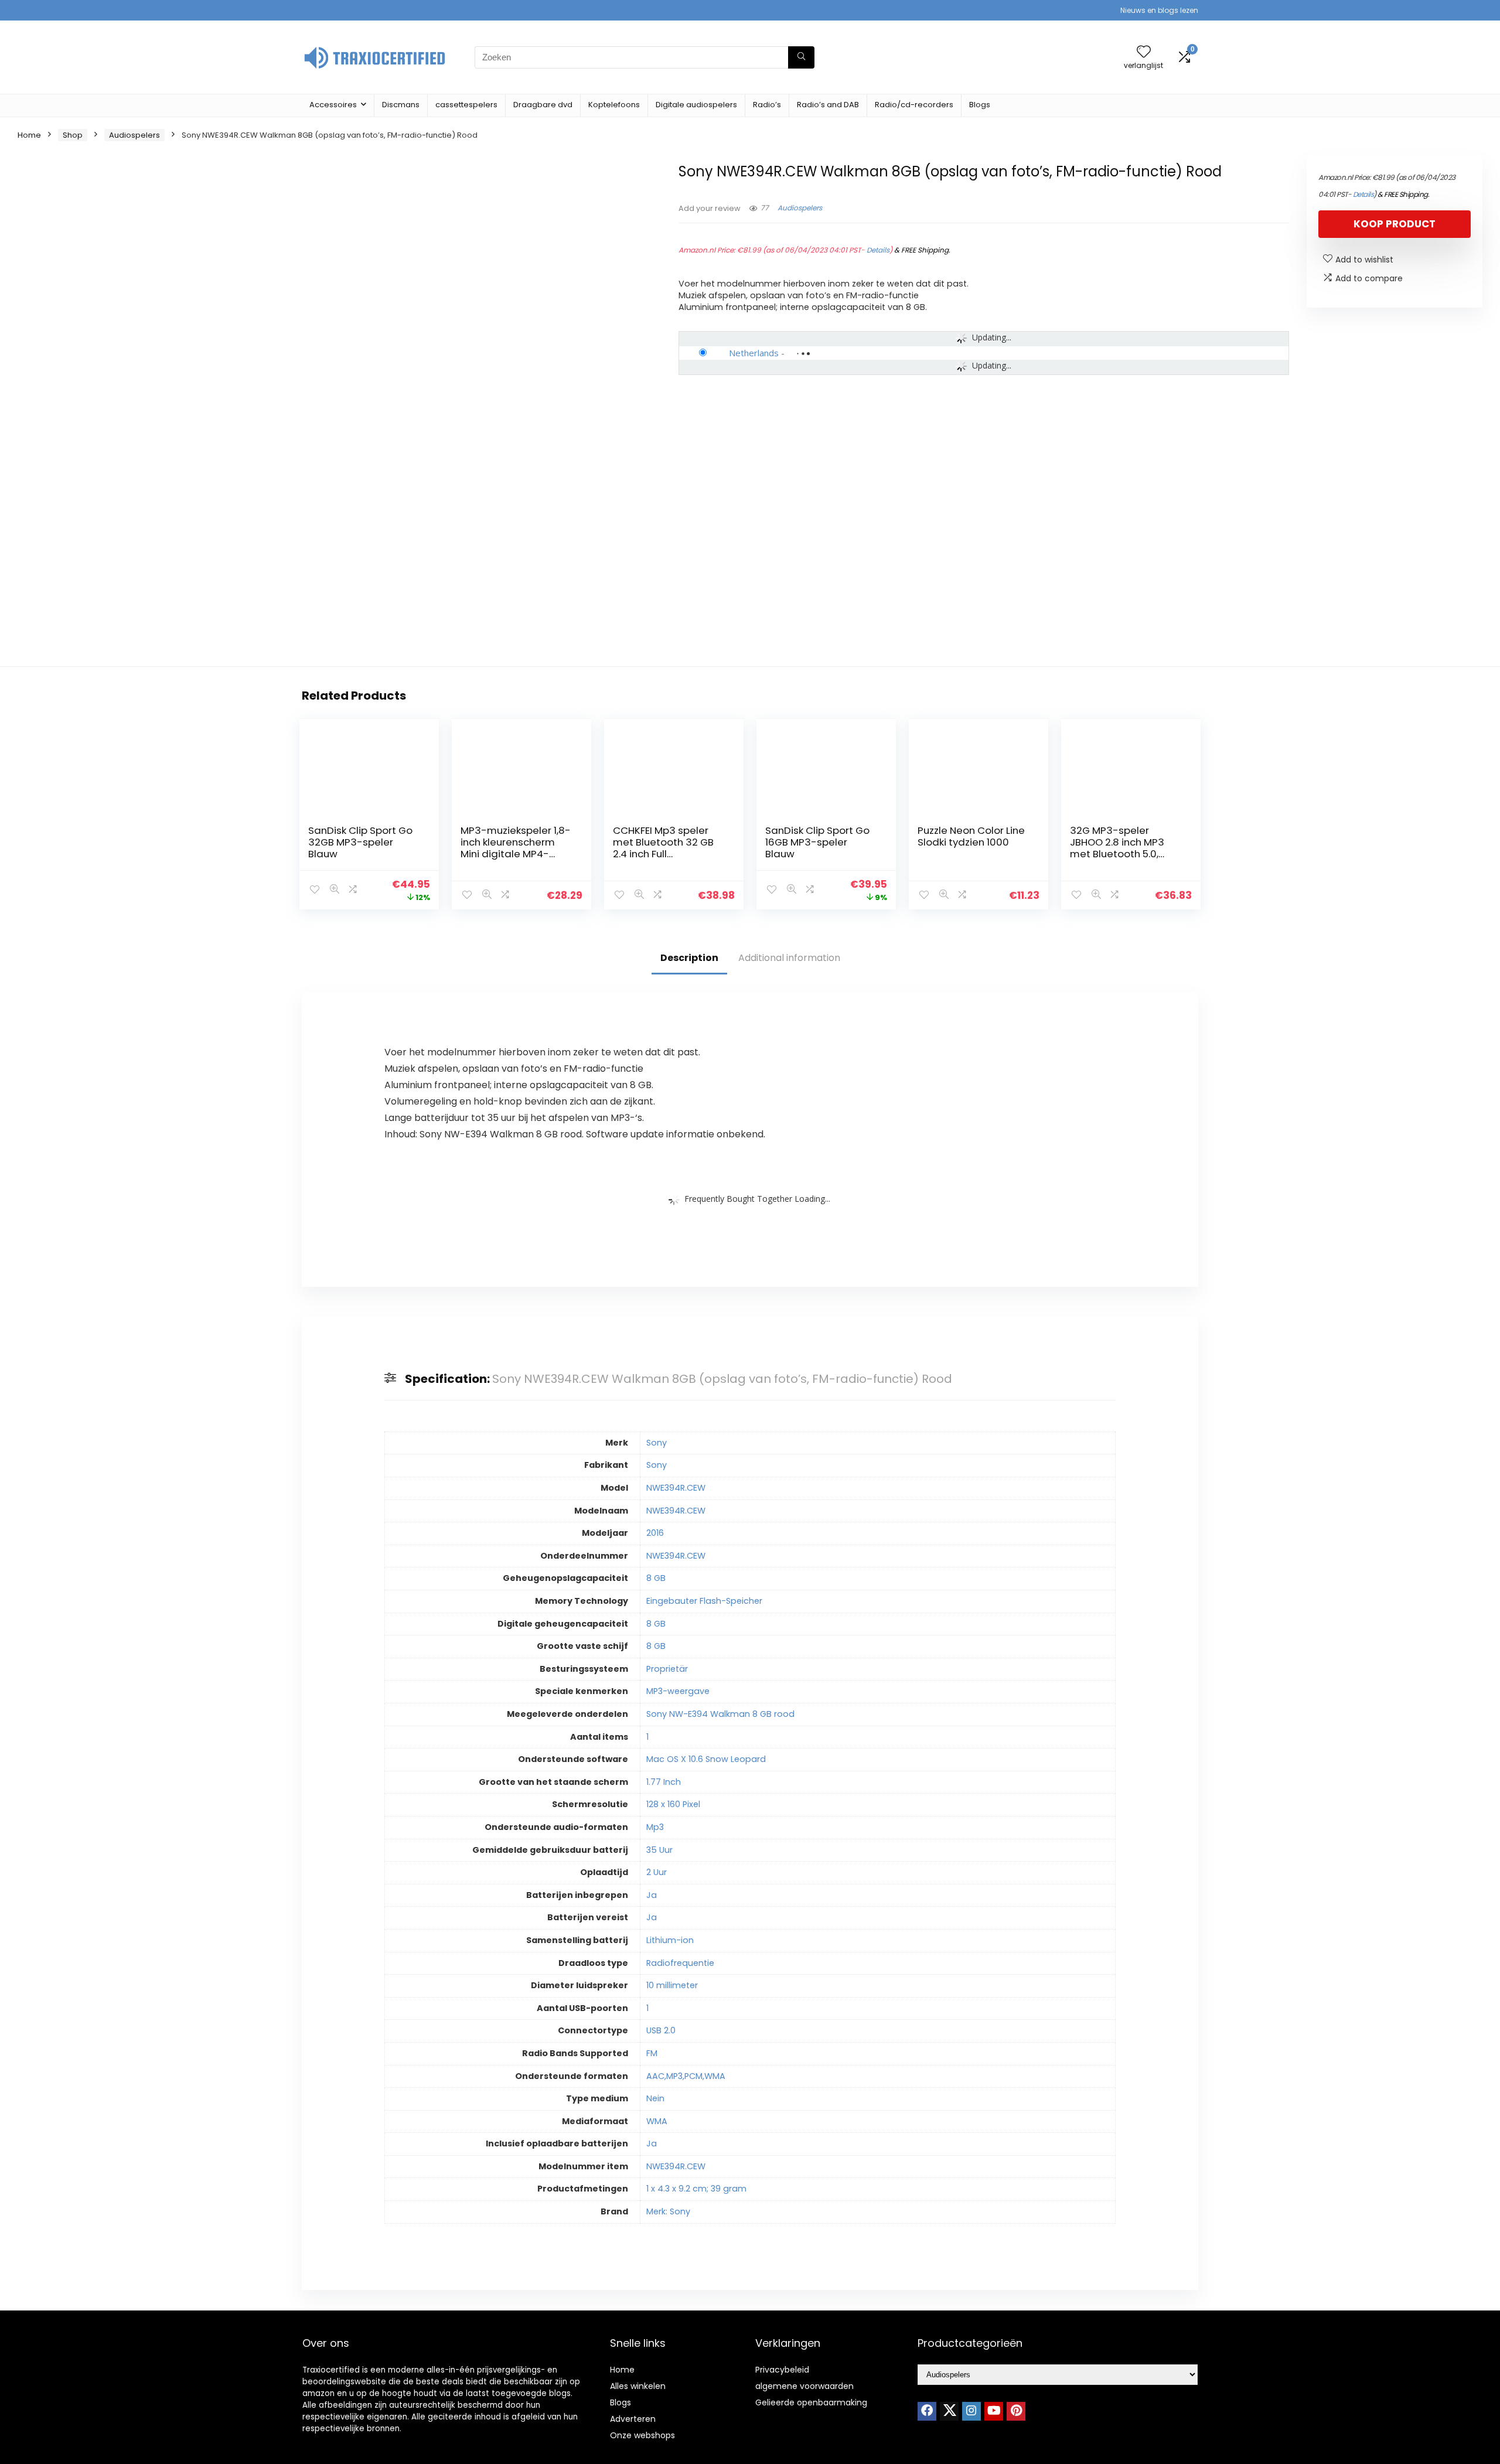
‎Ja (652, 1895)
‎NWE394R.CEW (676, 1488)
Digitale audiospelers (696, 105)
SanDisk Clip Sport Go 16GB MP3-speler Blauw (817, 842)
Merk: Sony (668, 2211)
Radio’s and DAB (828, 105)
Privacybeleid (782, 2370)
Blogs (980, 105)
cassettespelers (466, 105)
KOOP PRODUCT (1395, 224)
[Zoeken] (801, 57)
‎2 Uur (657, 1872)
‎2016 (655, 1533)
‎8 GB (656, 1578)
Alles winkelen (638, 2386)
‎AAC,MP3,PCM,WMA (686, 2076)
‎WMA (657, 2121)
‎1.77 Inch (664, 1782)
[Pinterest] (1016, 2411)
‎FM (652, 2053)
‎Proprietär (667, 1669)
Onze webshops (642, 2435)
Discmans (401, 105)
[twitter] (949, 2411)
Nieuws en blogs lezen (1159, 10)
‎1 (647, 1737)
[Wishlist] (1144, 52)
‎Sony (657, 1443)
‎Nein (655, 2098)
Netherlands (754, 353)
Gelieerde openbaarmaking (811, 2402)
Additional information (789, 958)
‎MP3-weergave (678, 1691)
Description (689, 958)
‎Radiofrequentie (680, 1963)
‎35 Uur (659, 1850)
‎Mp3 (655, 1827)
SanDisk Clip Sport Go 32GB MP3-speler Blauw (360, 842)
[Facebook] (927, 2411)
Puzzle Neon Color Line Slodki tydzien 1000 (971, 836)
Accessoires (333, 105)
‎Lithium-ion (670, 1940)
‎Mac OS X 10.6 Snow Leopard (706, 1759)
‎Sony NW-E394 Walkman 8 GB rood (720, 1714)
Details (878, 250)
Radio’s (767, 105)
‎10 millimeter (672, 1985)
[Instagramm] (971, 2411)
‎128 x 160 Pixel (673, 1804)
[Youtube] (994, 2411)
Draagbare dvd (543, 105)
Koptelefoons (614, 105)
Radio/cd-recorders (914, 105)
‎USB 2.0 (661, 2030)
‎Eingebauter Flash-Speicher (704, 1601)
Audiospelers (134, 135)
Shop (73, 135)
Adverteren (633, 2419)
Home (29, 135)
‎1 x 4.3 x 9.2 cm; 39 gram (696, 2189)
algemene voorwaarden (804, 2386)
